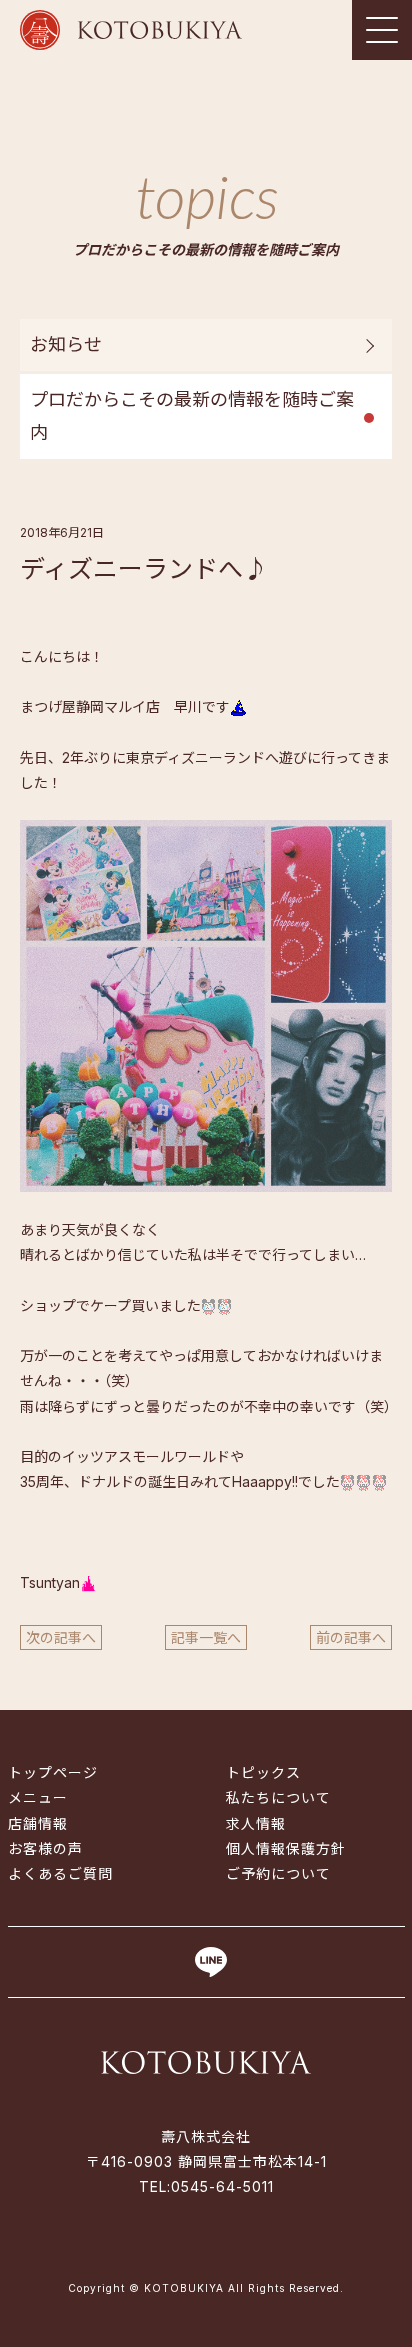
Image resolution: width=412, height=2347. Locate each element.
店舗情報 (38, 1823)
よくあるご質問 (60, 1873)
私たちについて (278, 1797)
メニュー (38, 1797)
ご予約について (278, 1873)
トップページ (53, 1772)
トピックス (263, 1772)
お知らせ (66, 344)
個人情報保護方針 (286, 1848)
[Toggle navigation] (382, 30)
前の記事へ (351, 1637)
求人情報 (256, 1823)
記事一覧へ (206, 1637)
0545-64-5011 (222, 2186)
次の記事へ (61, 1637)
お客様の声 (45, 1848)
